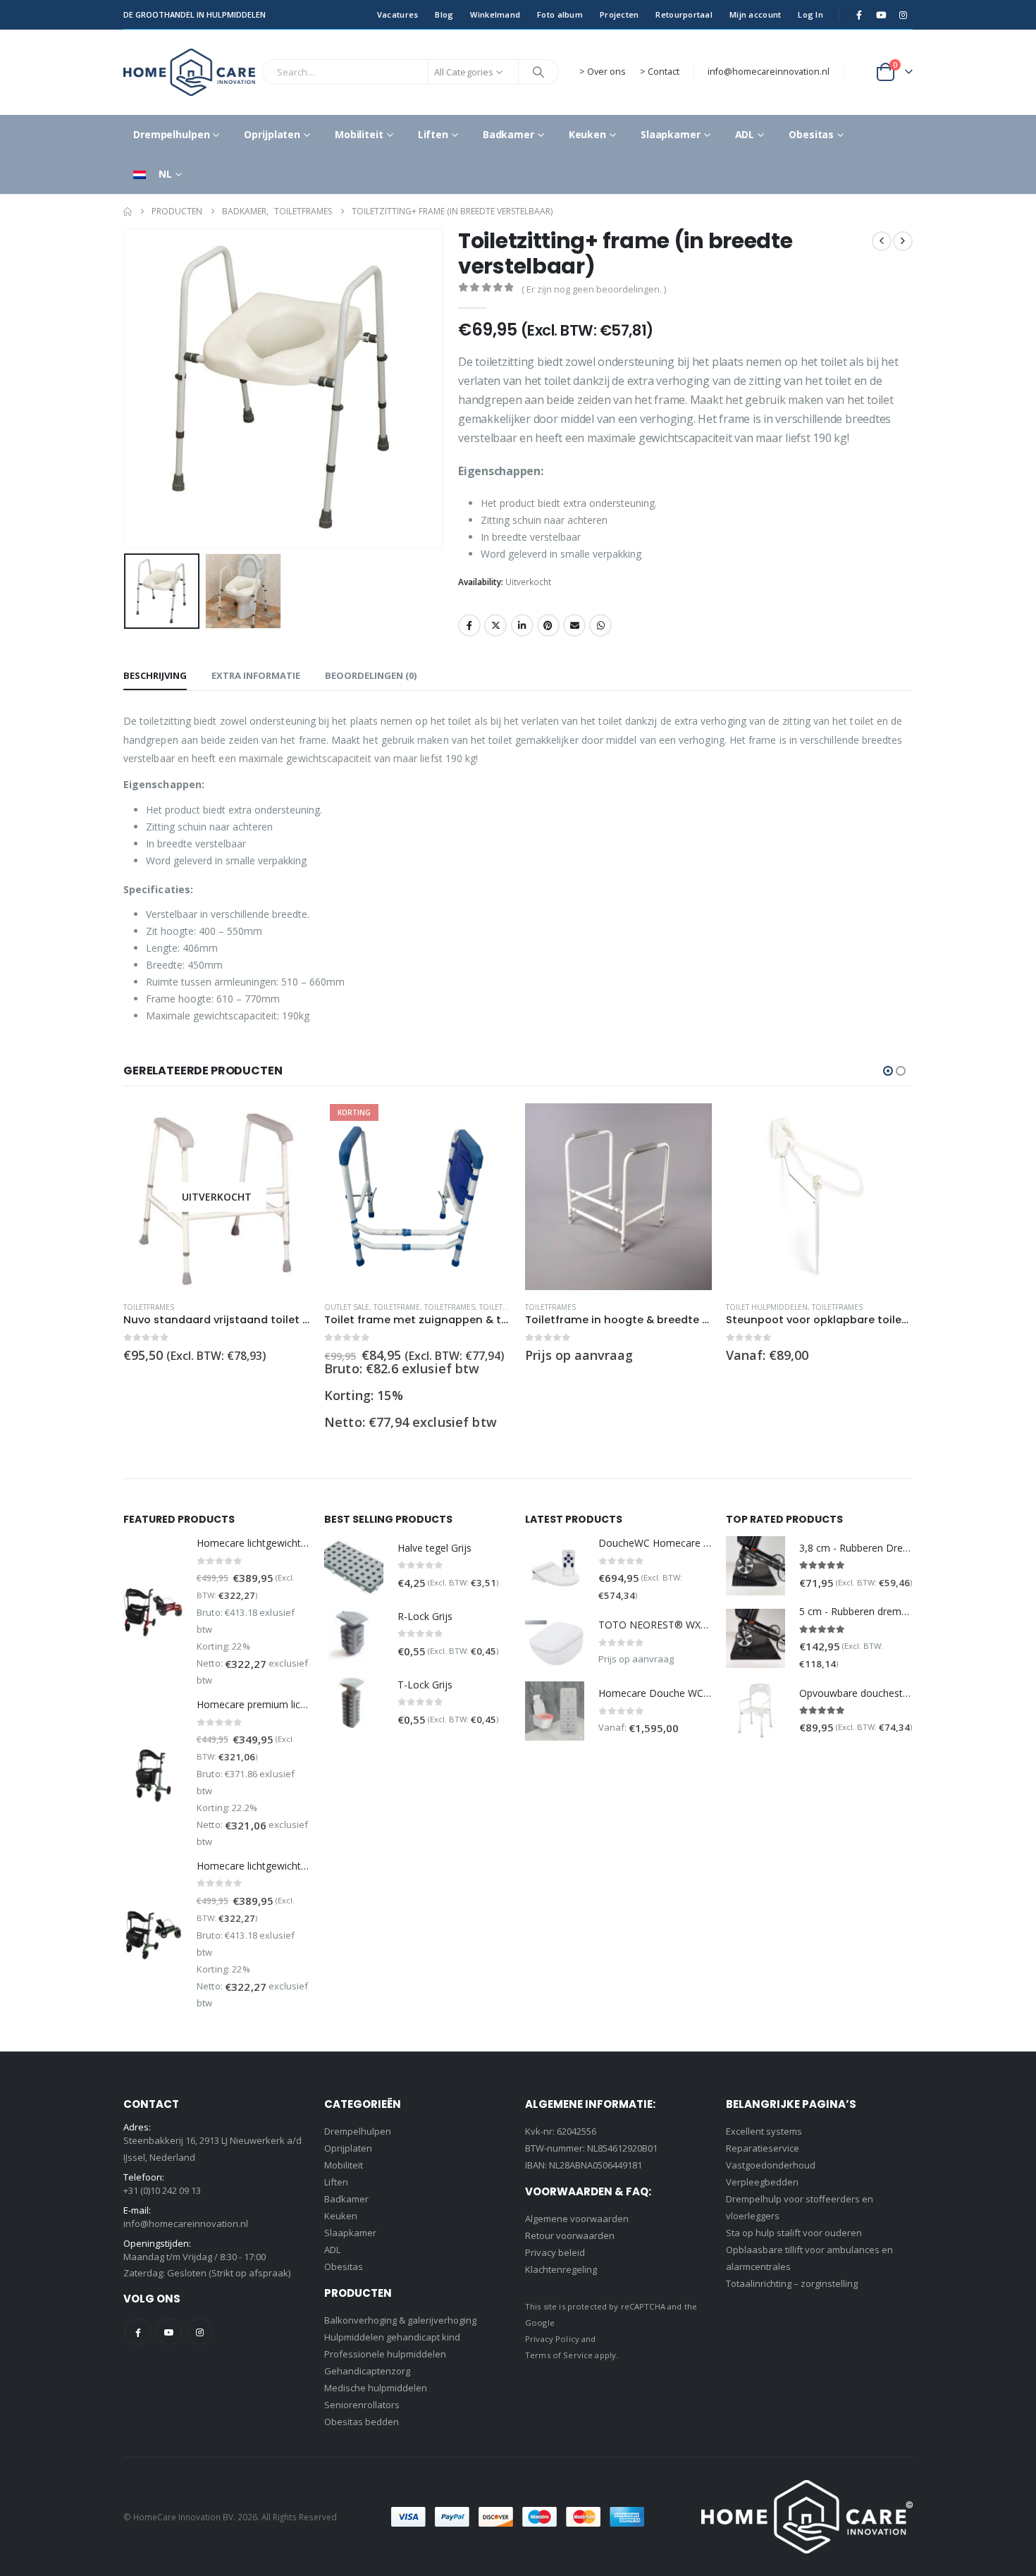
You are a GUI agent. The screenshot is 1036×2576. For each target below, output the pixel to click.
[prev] (882, 241)
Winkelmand (495, 14)
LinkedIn (522, 625)
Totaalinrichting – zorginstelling (792, 2283)
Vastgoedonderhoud (771, 2165)
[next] (903, 241)
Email (574, 625)
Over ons (606, 72)
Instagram (200, 2332)
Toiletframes (149, 1307)
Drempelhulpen (171, 134)
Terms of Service (559, 2355)
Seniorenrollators (362, 2405)
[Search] (538, 72)
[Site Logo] (189, 72)
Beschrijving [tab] (155, 675)
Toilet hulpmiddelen (767, 1307)
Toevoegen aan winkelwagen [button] (488, 1127)
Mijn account (755, 14)
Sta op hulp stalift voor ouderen (794, 2233)
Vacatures (397, 14)
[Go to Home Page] (128, 211)
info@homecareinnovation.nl (769, 72)
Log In (810, 14)
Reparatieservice (763, 2148)
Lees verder (287, 1127)
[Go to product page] (618, 1197)
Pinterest (548, 625)
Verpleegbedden (762, 2182)
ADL (745, 134)
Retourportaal (684, 14)
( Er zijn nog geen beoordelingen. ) (594, 289)
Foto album (560, 14)
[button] (127, 388)
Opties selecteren (889, 1127)
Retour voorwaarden (570, 2235)
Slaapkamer (671, 134)
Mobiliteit (359, 134)
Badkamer (508, 134)
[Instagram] (903, 15)
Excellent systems (764, 2131)
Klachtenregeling (561, 2269)
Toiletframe (397, 1307)
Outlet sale (347, 1307)
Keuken (587, 134)
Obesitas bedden (362, 2422)
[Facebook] (859, 15)
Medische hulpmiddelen (376, 2388)
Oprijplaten (272, 134)
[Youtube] (881, 15)
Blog (444, 14)
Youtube (169, 2332)
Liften (433, 134)
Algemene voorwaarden (577, 2219)
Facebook (469, 625)
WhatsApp (600, 625)
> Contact (660, 72)
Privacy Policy (552, 2339)
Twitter (495, 625)
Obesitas (811, 134)
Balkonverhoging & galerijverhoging (400, 2320)
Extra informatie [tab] (256, 675)
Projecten (619, 14)
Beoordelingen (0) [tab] (371, 675)
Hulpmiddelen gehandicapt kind (392, 2337)
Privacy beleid (555, 2252)
